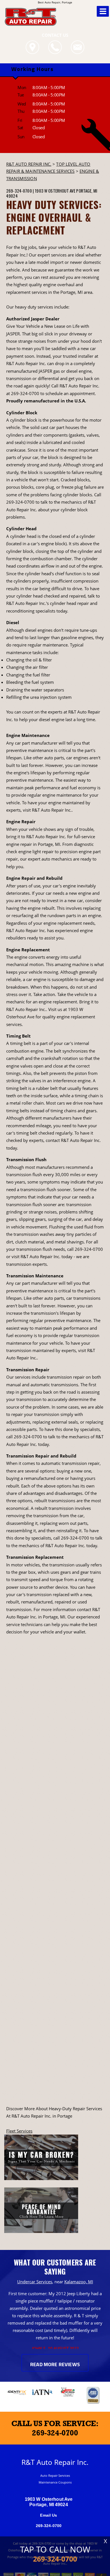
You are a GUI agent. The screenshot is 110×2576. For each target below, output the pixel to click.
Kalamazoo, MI (79, 2282)
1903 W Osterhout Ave (55, 191)
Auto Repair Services (55, 2475)
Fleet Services (19, 2131)
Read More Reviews (55, 2365)
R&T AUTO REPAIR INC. (29, 164)
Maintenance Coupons (55, 2482)
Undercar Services (35, 2282)
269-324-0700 (19, 191)
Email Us (49, 2515)
